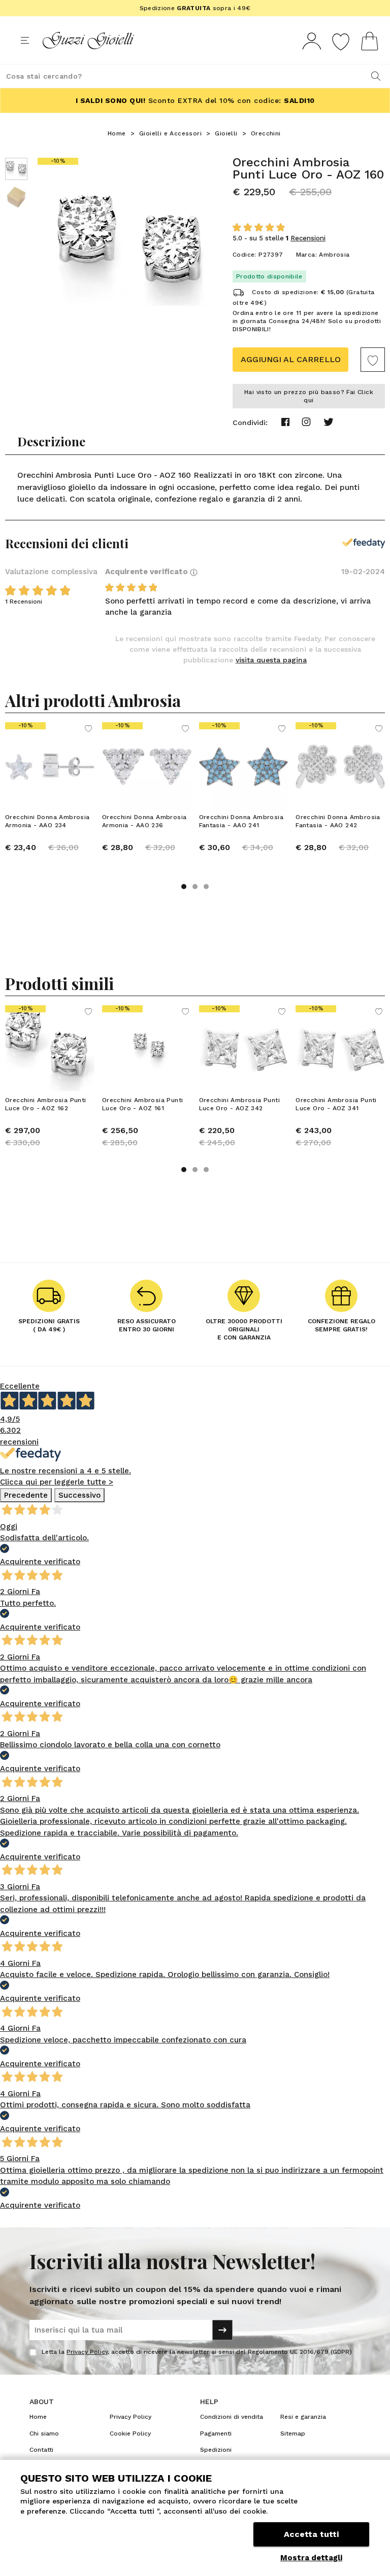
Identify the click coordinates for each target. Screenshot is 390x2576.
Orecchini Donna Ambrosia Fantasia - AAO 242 (338, 821)
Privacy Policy (87, 2352)
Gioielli (226, 133)
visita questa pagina (271, 660)
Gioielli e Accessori (170, 133)
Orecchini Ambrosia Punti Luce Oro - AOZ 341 (336, 1104)
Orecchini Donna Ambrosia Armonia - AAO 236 (144, 821)
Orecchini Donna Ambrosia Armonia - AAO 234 (47, 821)
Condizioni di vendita (232, 2417)
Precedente (26, 1495)
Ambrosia (334, 255)
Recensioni (308, 238)
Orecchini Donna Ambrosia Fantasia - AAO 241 (241, 821)
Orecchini (266, 133)
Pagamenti (216, 2433)
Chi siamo (44, 2433)
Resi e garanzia (303, 2417)
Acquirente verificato (148, 572)
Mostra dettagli (311, 2558)
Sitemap (293, 2433)
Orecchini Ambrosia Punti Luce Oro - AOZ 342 (240, 1104)
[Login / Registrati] (312, 41)
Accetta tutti (311, 2534)
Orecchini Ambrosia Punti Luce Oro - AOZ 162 (46, 1104)
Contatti (41, 2450)
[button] (184, 887)
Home (117, 133)
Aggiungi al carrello (291, 359)
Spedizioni (216, 2450)
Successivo (79, 1495)
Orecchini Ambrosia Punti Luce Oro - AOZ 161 (143, 1104)
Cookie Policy (130, 2433)
